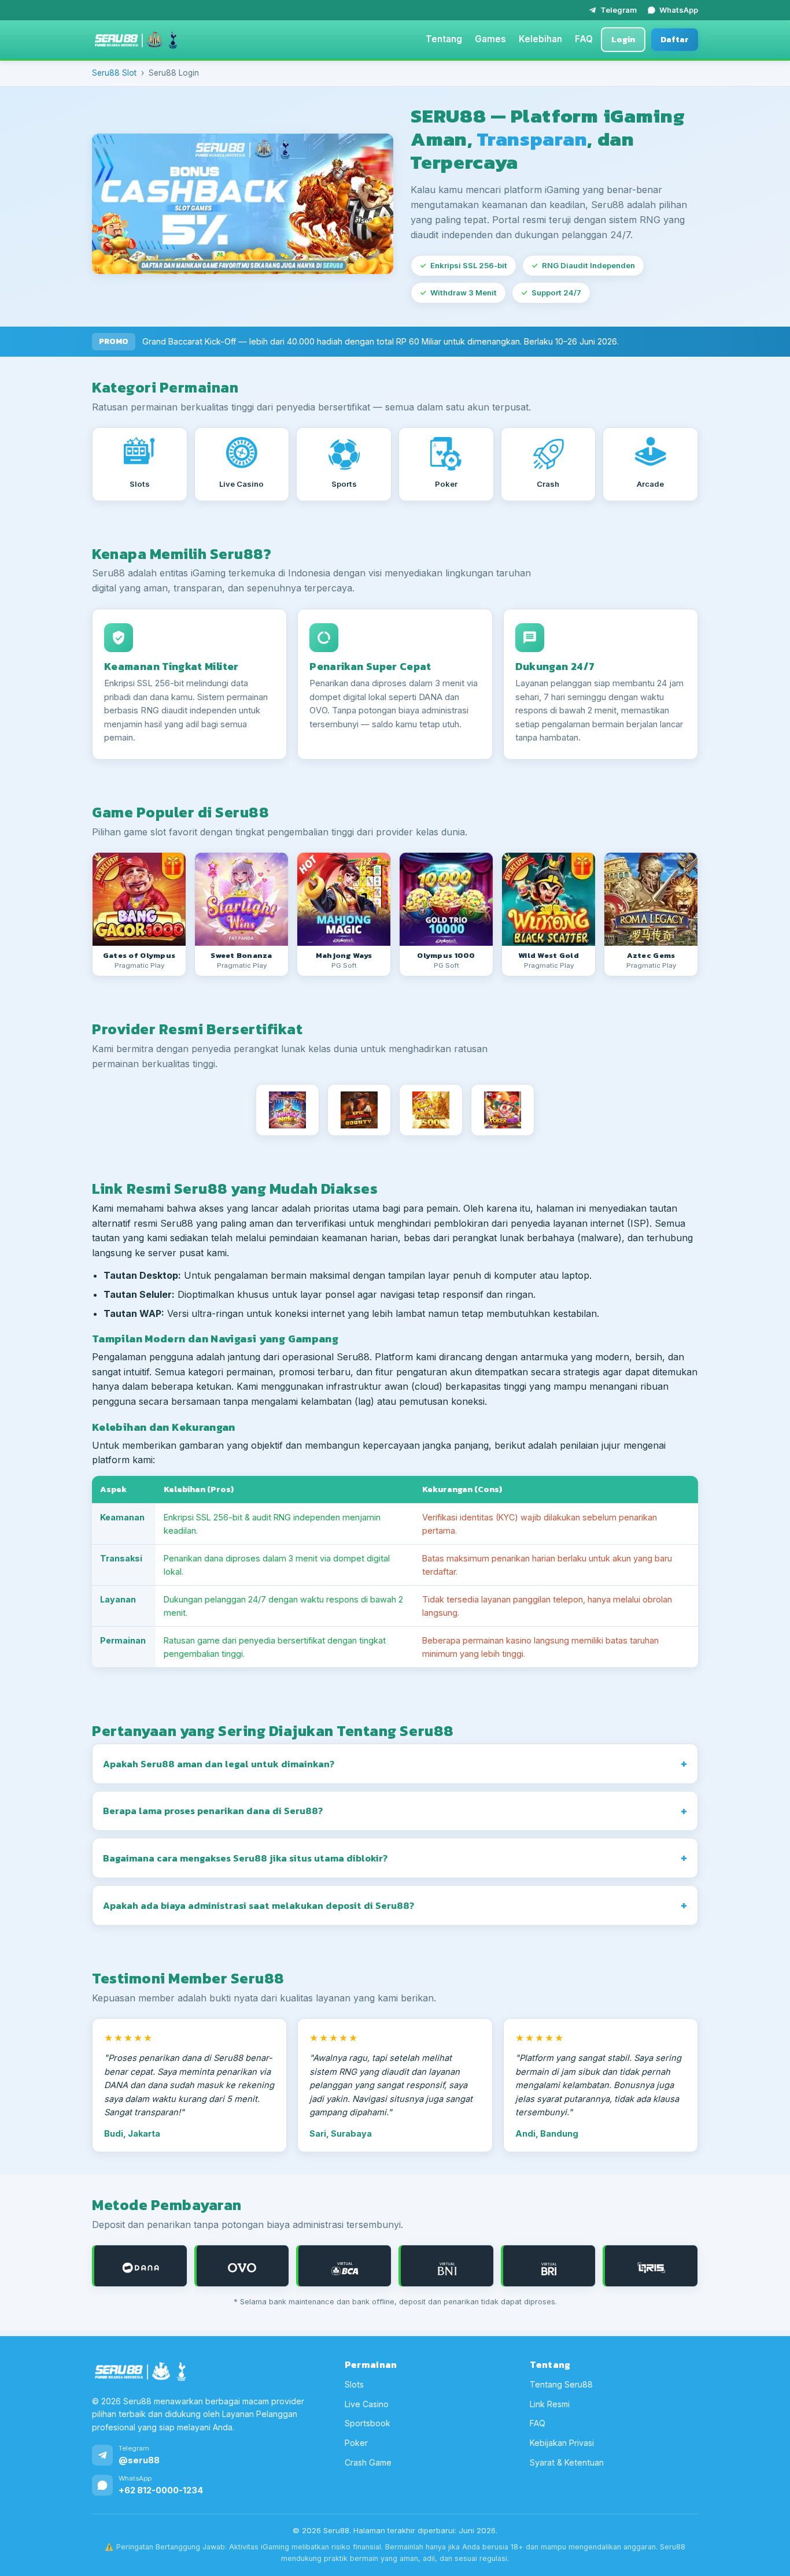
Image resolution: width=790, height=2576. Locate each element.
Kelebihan (540, 39)
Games (490, 39)
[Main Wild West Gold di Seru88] (549, 899)
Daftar (675, 39)
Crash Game (368, 2462)
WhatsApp (679, 10)
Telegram (619, 10)
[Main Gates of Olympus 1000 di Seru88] (446, 899)
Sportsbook (368, 2423)
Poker (356, 2443)
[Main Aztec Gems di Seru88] (651, 899)
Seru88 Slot (114, 73)
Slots (354, 2384)
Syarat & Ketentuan (567, 2462)
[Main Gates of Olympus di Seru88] (139, 899)
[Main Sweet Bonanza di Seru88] (241, 899)
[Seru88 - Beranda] (136, 40)
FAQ (584, 39)
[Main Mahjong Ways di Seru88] (344, 899)
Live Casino (367, 2404)
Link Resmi (550, 2404)
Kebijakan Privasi (562, 2443)
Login (623, 39)
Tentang (444, 39)
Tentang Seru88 (561, 2384)
